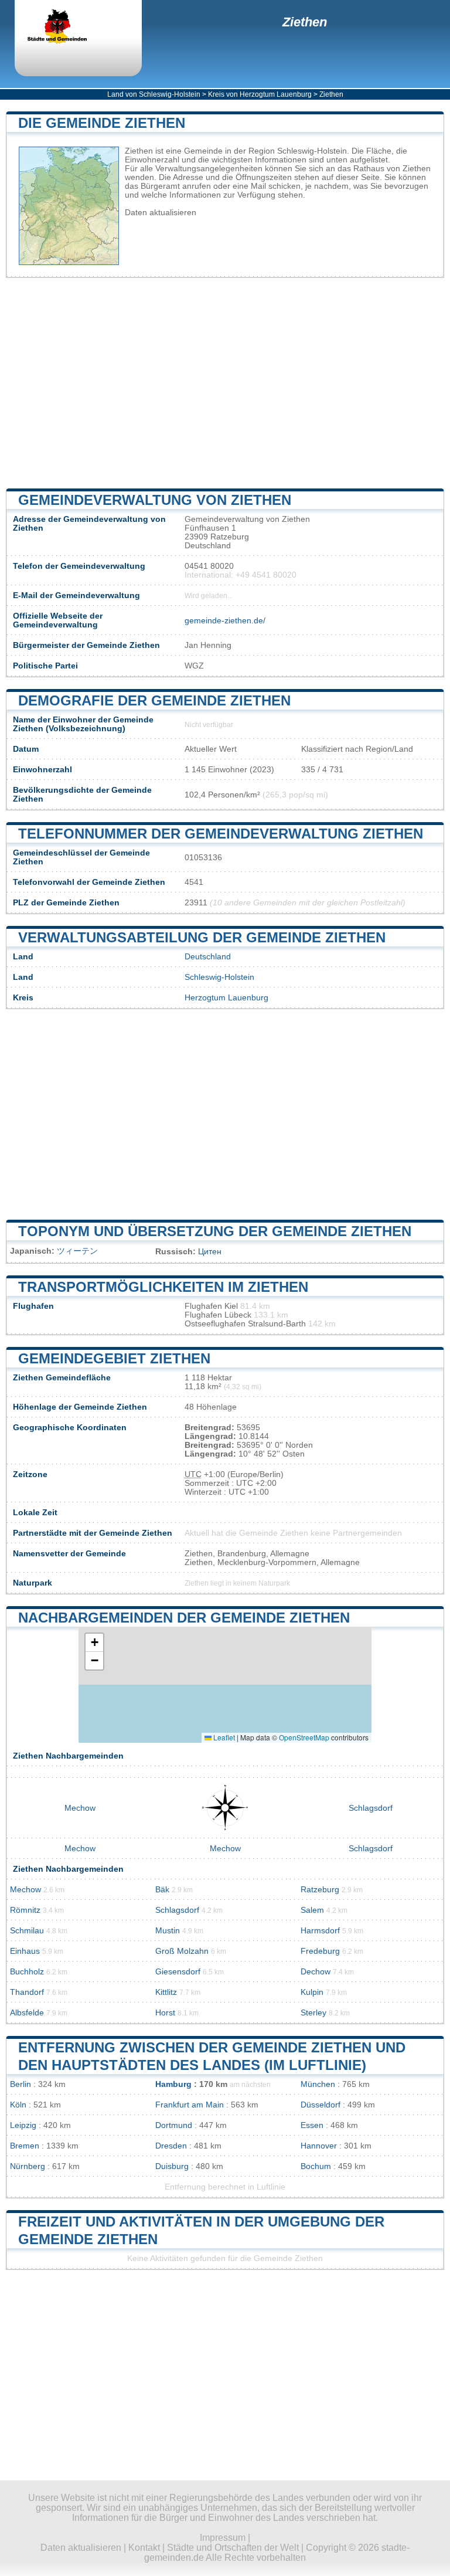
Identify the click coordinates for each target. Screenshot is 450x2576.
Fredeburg (320, 1951)
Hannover (319, 2146)
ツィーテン (77, 1251)
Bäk (162, 1890)
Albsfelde (27, 2013)
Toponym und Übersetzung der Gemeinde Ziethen (215, 1231)
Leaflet (223, 1737)
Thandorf (27, 1992)
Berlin (21, 2084)
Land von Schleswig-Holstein (154, 94)
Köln (18, 2105)
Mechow (80, 1808)
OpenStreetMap (304, 1737)
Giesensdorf (178, 1972)
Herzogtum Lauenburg (226, 998)
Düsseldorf (321, 2105)
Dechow (316, 1972)
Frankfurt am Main (190, 2105)
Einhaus (25, 1951)
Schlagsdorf (371, 1808)
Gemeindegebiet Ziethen (114, 1358)
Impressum (223, 2538)
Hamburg (173, 2084)
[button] (94, 1643)
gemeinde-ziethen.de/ (225, 621)
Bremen (25, 2146)
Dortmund (174, 2125)
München (318, 2084)
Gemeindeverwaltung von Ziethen (155, 500)
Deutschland (208, 957)
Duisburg (172, 2166)
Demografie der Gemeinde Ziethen (154, 700)
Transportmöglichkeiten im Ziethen (163, 1287)
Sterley (313, 2013)
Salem (312, 1910)
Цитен (210, 1252)
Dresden (171, 2146)
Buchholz (27, 1972)
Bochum (316, 2166)
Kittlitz (166, 1992)
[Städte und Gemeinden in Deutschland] (67, 28)
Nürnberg (28, 2166)
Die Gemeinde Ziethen (102, 123)
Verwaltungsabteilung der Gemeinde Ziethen (202, 937)
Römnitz (25, 1910)
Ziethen (305, 22)
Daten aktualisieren (161, 213)
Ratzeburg (320, 1890)
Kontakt (144, 2548)
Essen (312, 2125)
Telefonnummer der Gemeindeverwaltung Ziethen (221, 834)
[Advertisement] (225, 383)
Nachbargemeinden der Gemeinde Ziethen (184, 1618)
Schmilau (27, 1931)
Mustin (168, 1931)
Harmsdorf (320, 1931)
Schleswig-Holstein (219, 977)
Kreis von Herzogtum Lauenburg (260, 94)
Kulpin (312, 1992)
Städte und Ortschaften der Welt (233, 2548)
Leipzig (23, 2125)
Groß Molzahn (182, 1951)
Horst (165, 2013)
